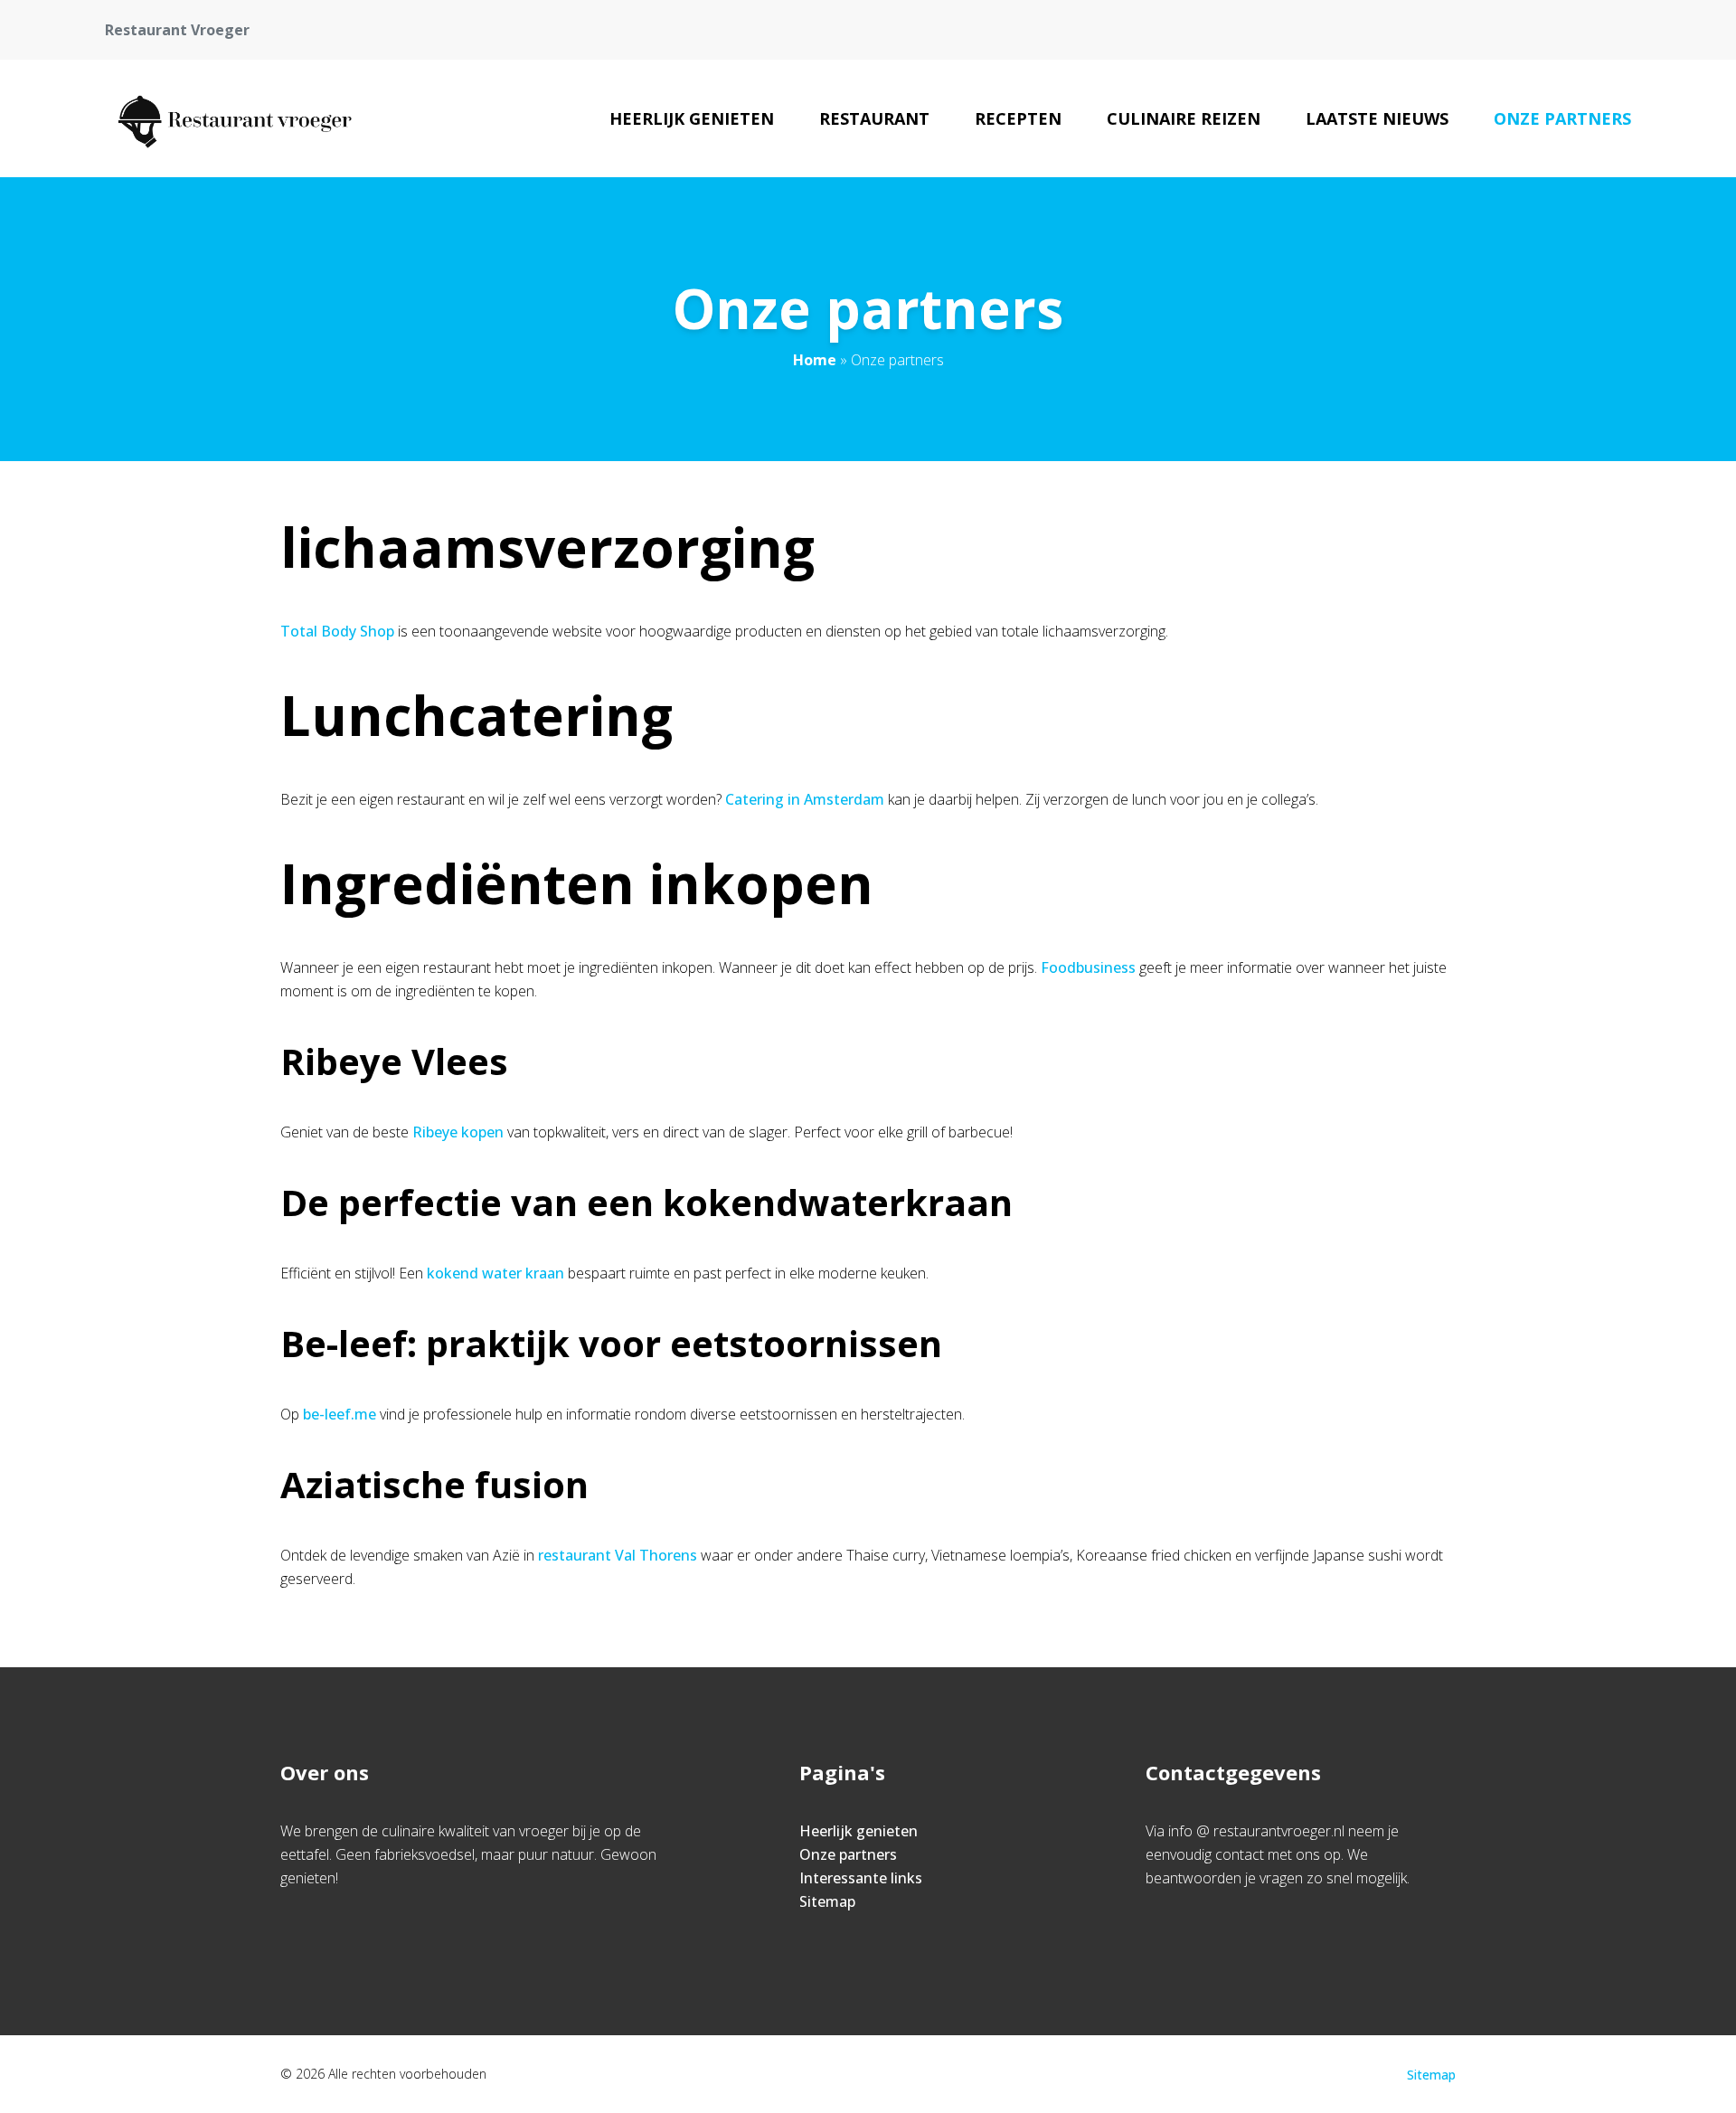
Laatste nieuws (1377, 118)
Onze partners (1562, 118)
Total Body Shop (337, 631)
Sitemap (827, 1901)
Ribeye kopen (458, 1132)
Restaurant (874, 118)
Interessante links (861, 1878)
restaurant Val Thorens (618, 1555)
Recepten (1018, 118)
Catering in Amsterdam (805, 799)
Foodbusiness (1088, 967)
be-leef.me (340, 1414)
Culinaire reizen (1184, 118)
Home (815, 360)
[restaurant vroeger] (231, 118)
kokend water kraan (495, 1273)
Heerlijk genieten (692, 118)
